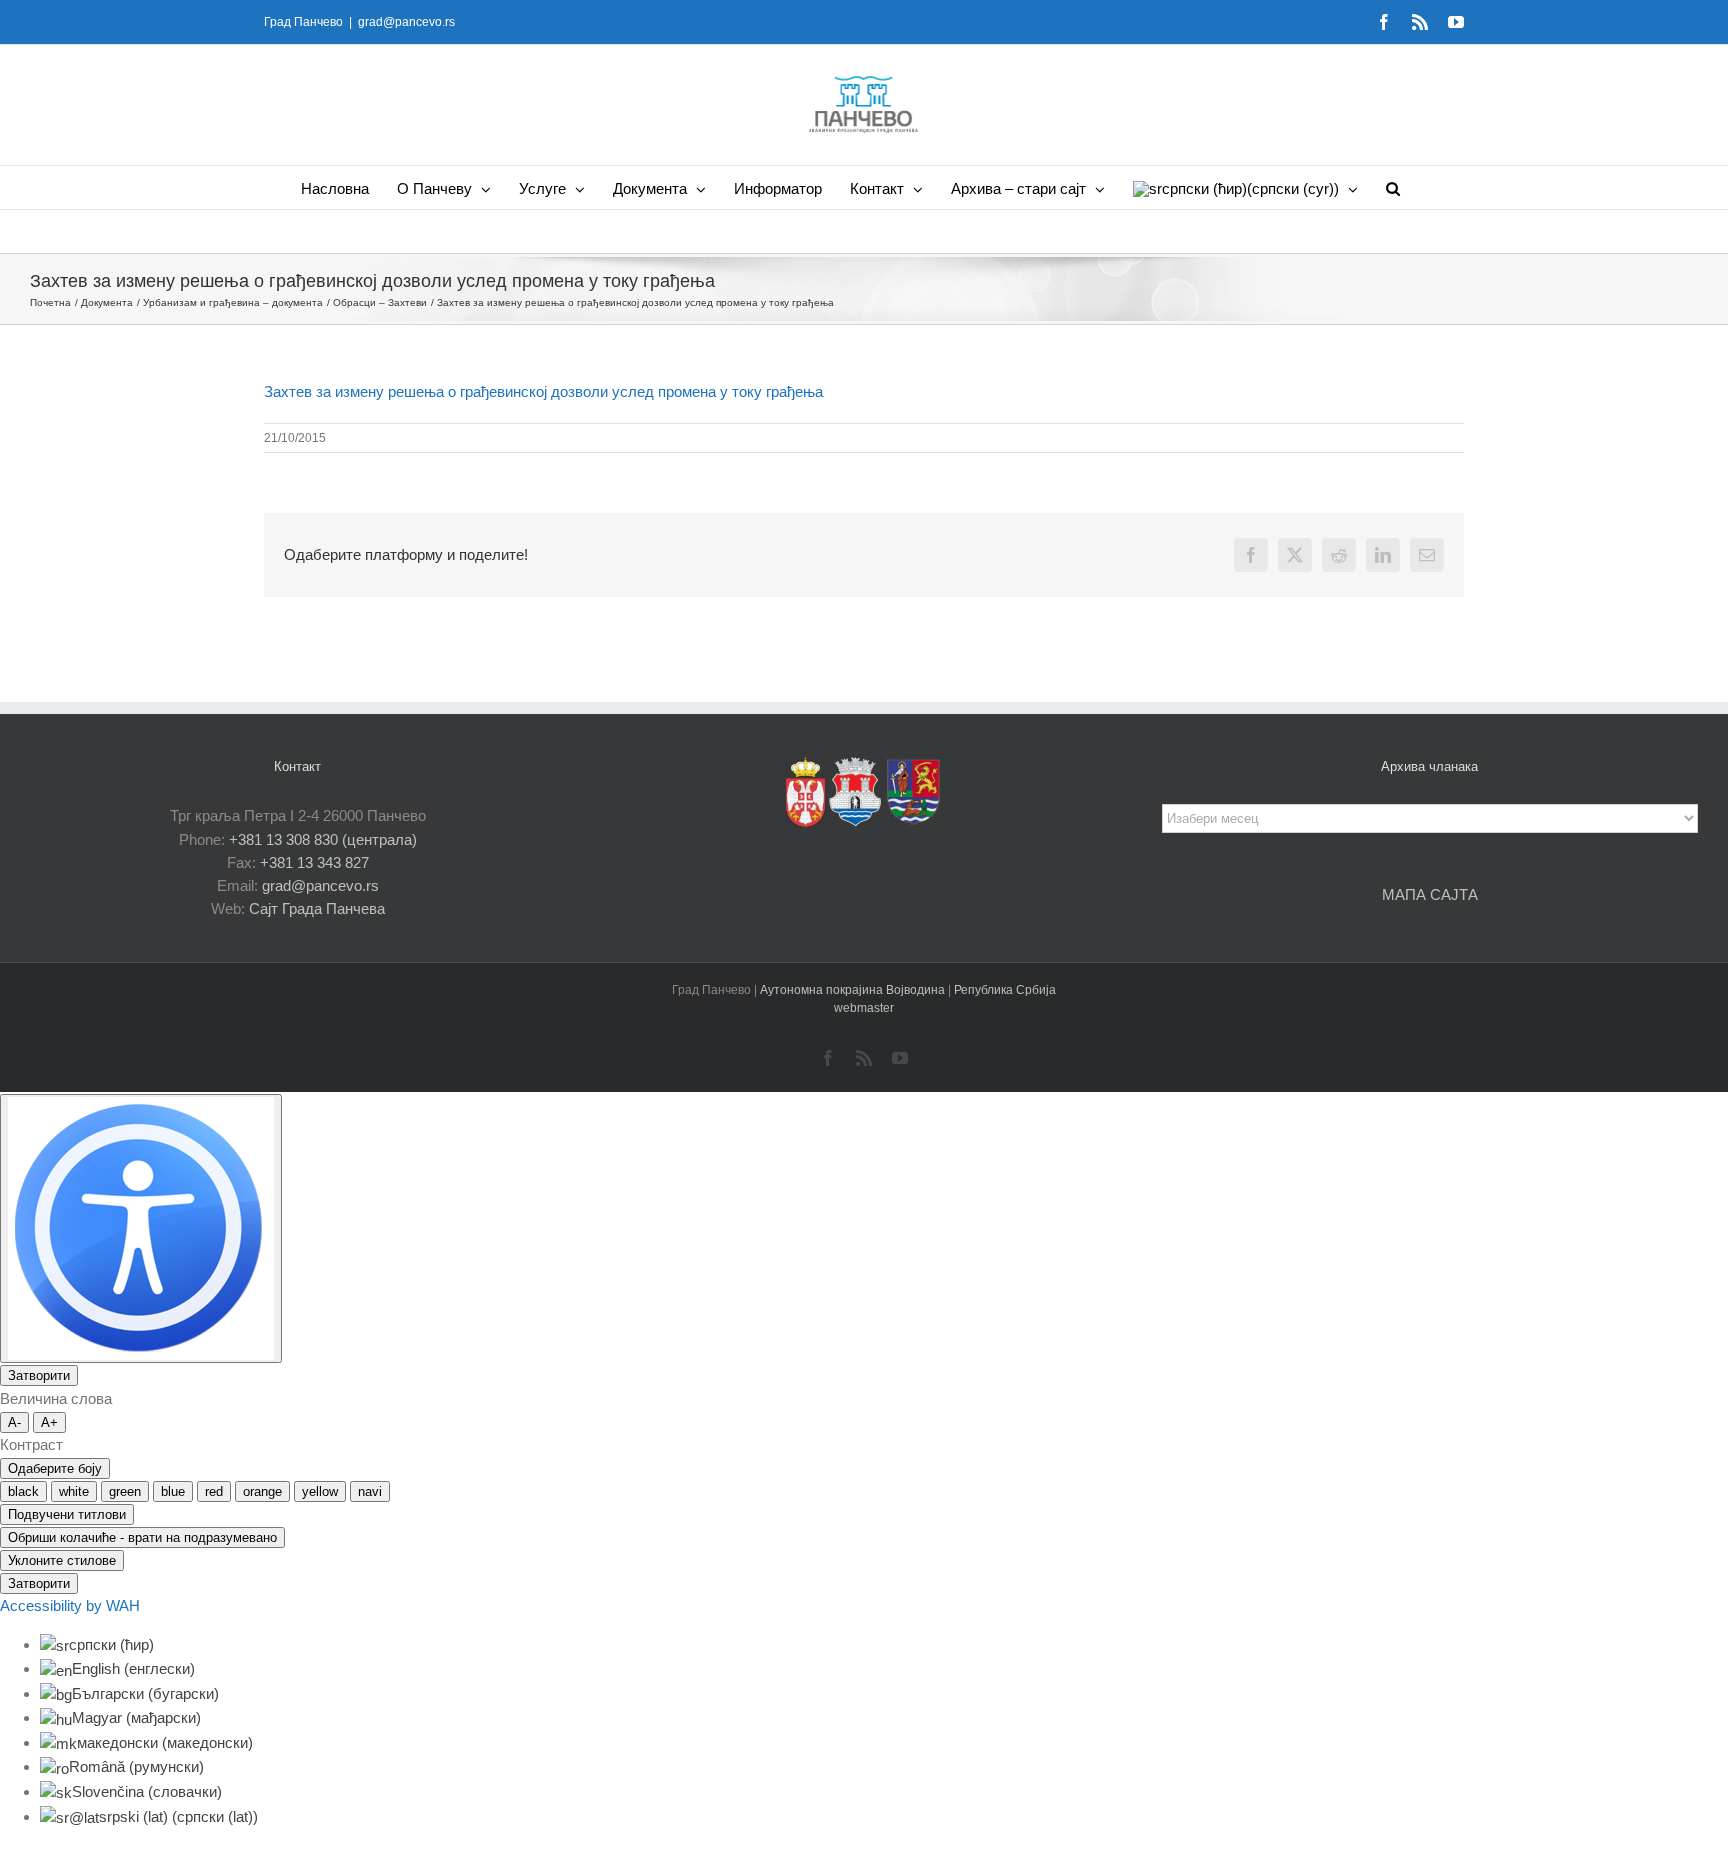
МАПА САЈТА (1430, 894)
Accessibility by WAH (70, 1605)
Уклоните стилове (62, 1560)
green (125, 1491)
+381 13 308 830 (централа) (323, 839)
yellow (320, 1491)
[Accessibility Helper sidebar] (141, 1228)
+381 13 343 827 (314, 862)
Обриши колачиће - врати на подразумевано (142, 1537)
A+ (49, 1422)
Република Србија (1005, 990)
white (74, 1491)
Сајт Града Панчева (317, 908)
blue (173, 1491)
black (23, 1491)
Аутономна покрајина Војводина (854, 990)
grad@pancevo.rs (406, 22)
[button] (1393, 187)
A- (14, 1422)
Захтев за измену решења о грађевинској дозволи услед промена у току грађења (543, 391)
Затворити (39, 1375)
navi (370, 1491)
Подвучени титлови (67, 1514)
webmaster (864, 1008)
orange (262, 1491)
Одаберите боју (55, 1468)
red (214, 1491)
